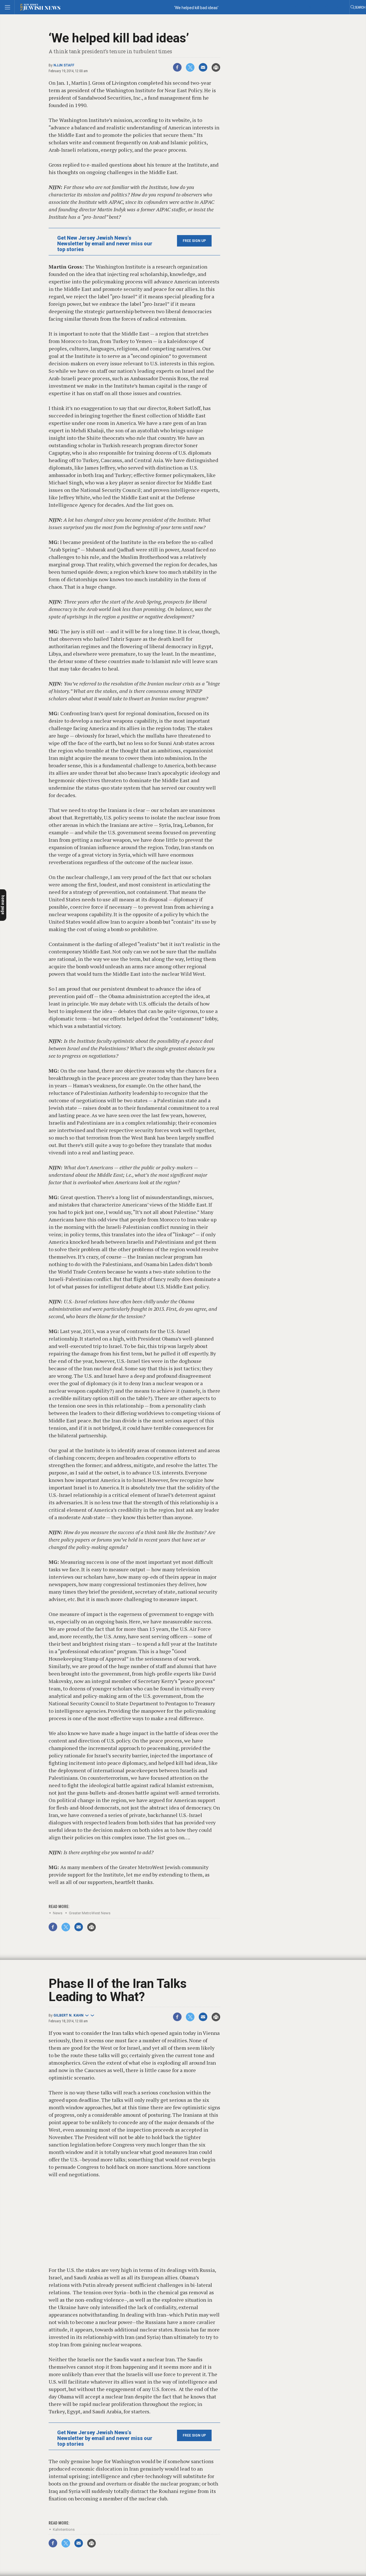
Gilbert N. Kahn (68, 2015)
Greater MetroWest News (90, 1913)
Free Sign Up (194, 241)
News (58, 1913)
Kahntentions (64, 2529)
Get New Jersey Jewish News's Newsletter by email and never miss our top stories (105, 244)
